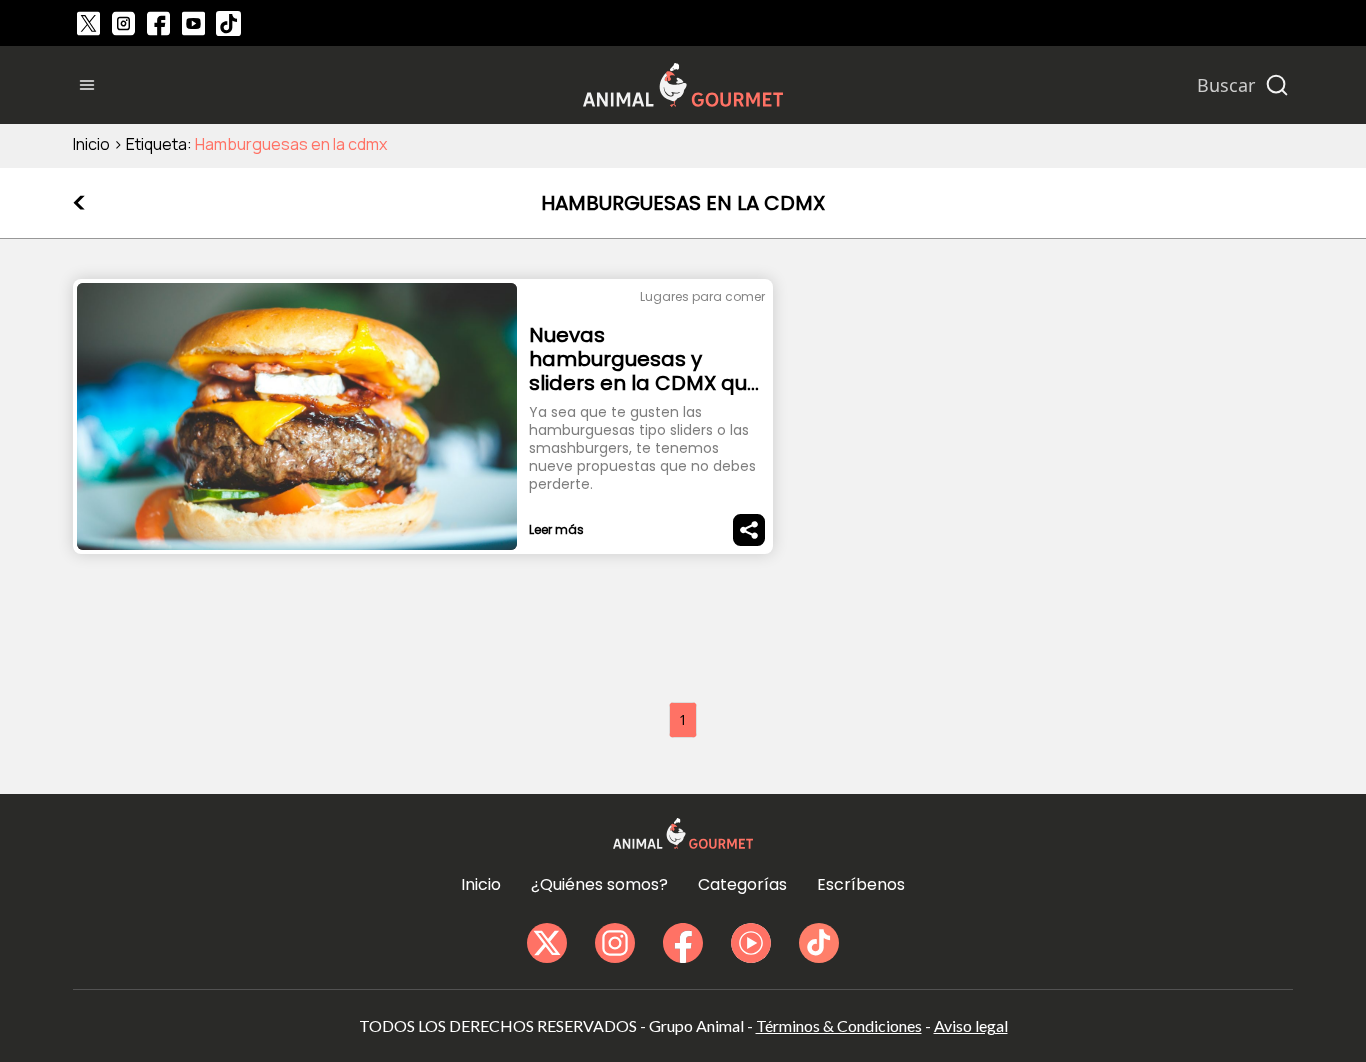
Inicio (91, 144)
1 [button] (683, 719)
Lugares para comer (702, 296)
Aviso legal (971, 1025)
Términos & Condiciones (839, 1025)
